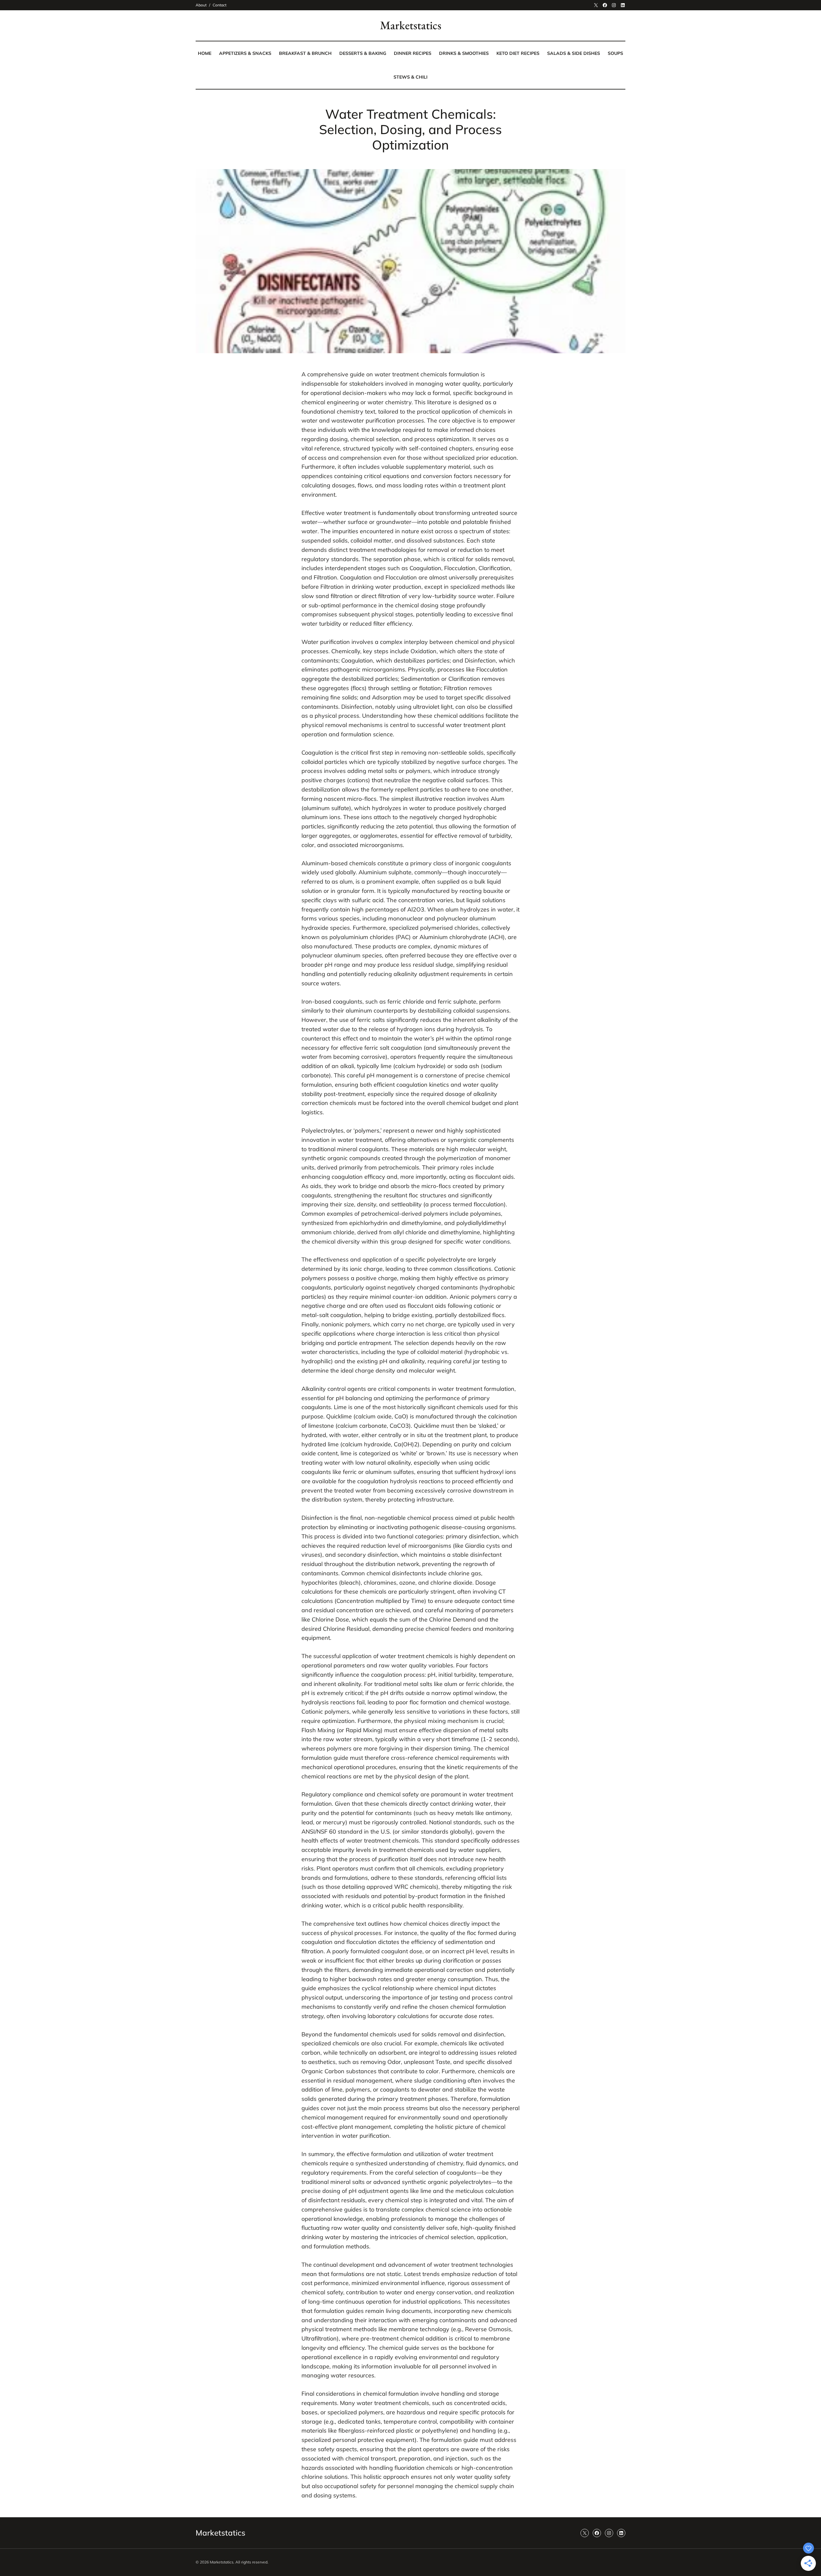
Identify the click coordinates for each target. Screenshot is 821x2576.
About (201, 5)
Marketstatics (411, 25)
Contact (220, 5)
